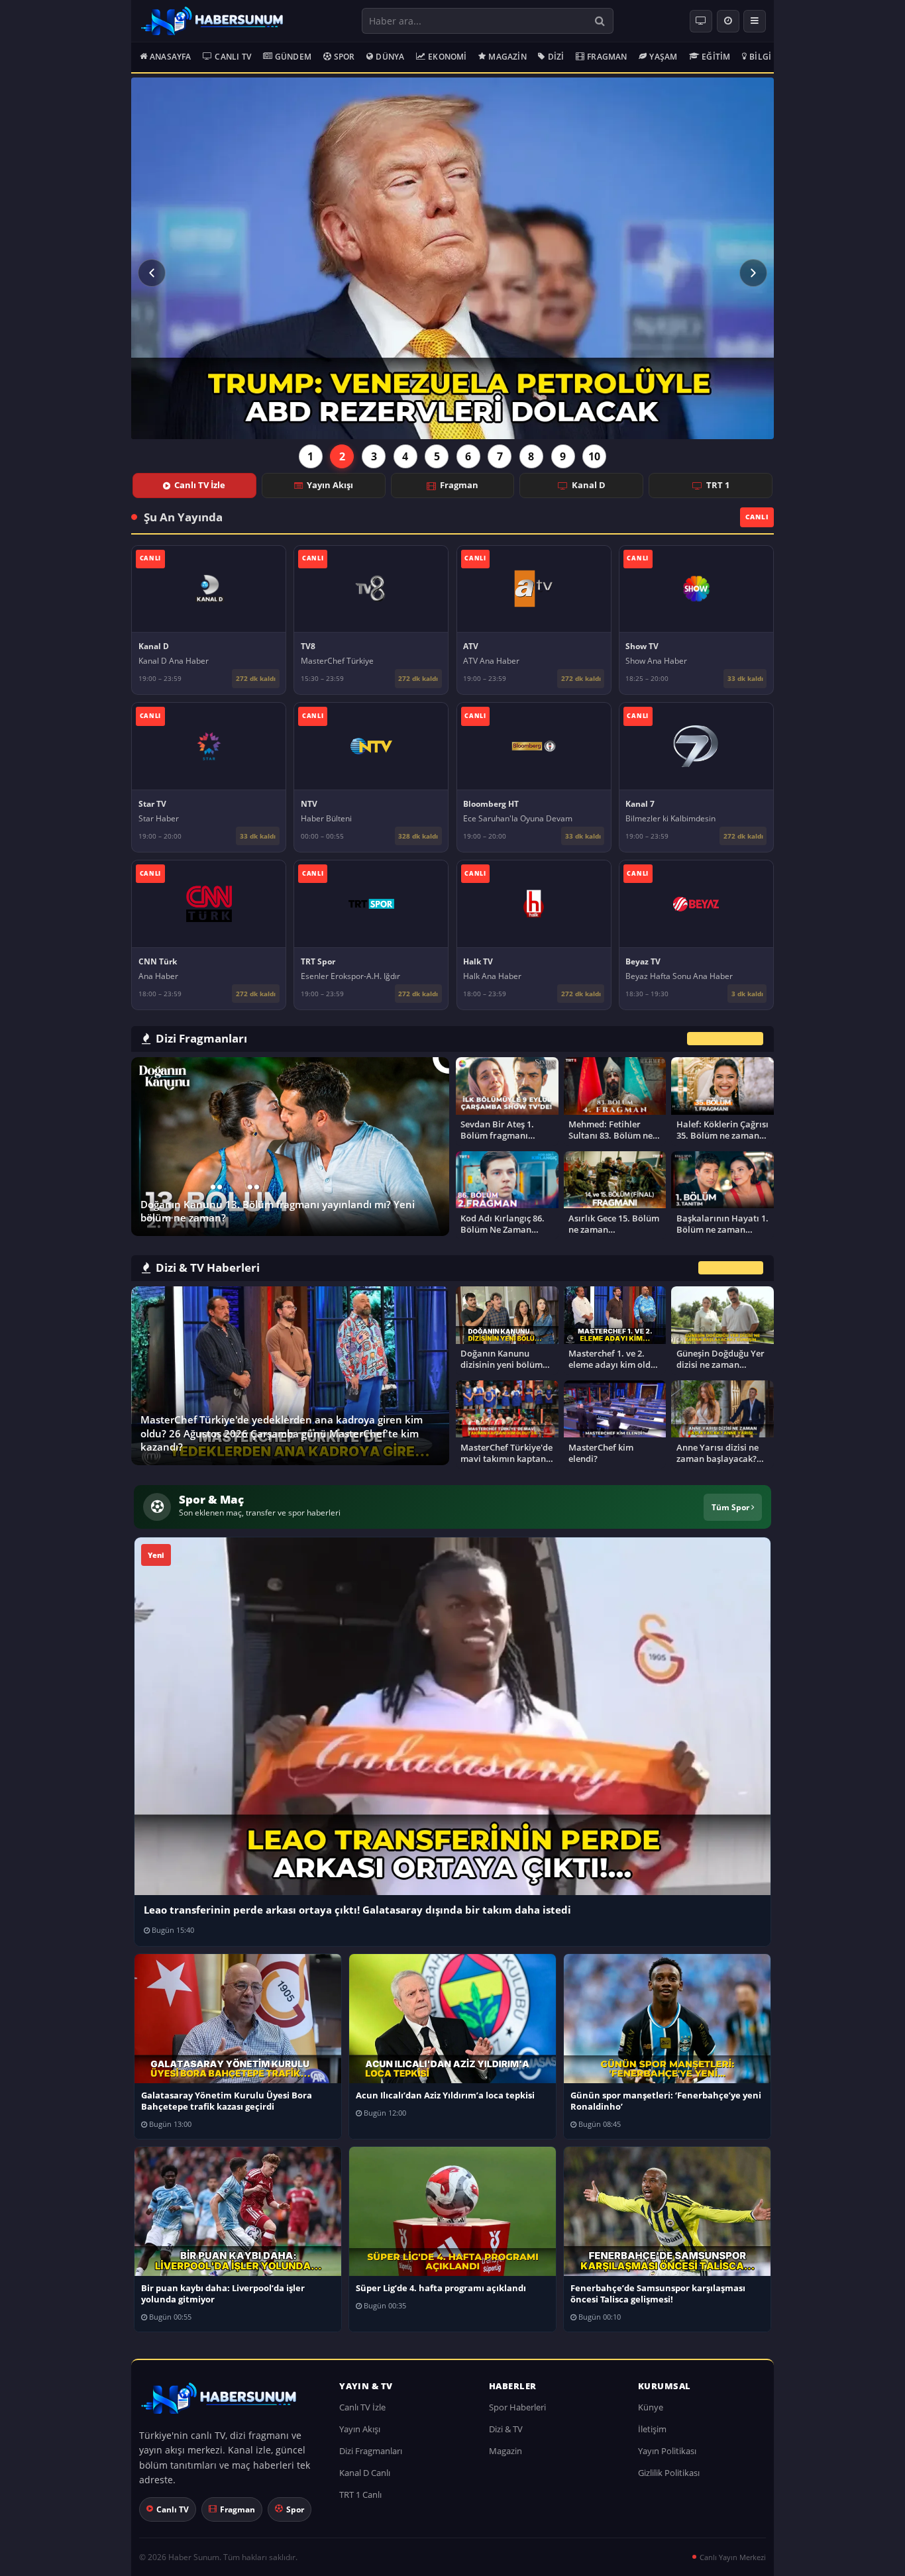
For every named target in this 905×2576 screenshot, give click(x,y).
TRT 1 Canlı (360, 2495)
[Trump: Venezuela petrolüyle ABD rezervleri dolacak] (452, 258)
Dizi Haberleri (731, 1268)
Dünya (390, 57)
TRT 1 (718, 485)
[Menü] (755, 21)
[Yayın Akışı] (728, 21)
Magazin (507, 57)
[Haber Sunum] (212, 21)
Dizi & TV (506, 2429)
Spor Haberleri (517, 2407)
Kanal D (589, 485)
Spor (345, 57)
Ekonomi (447, 57)
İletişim (652, 2429)
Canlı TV (233, 57)
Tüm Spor (731, 1507)
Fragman (607, 57)
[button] (152, 273)
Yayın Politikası (667, 2451)
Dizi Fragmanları (371, 2451)
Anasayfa (171, 57)
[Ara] (600, 21)
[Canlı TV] (701, 21)
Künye (651, 2407)
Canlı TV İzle (200, 485)
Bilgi (760, 57)
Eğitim (716, 57)
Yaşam (663, 57)
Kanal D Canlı (365, 2473)
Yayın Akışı (330, 485)
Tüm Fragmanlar (725, 1038)
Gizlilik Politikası (669, 2473)
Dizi (556, 57)
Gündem (293, 57)
